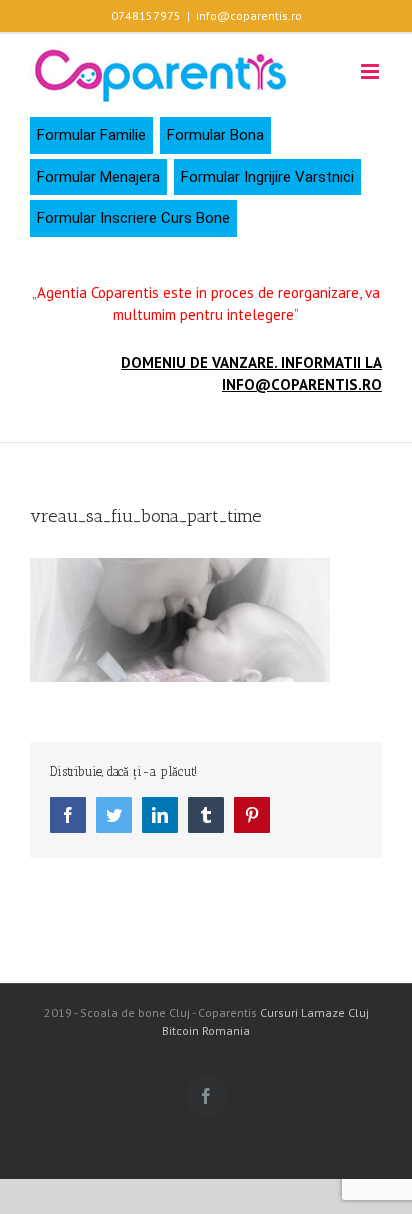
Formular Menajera (98, 177)
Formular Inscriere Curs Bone (133, 218)
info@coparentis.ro (249, 15)
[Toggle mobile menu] (371, 71)
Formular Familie (91, 135)
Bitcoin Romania (206, 1030)
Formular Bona (215, 135)
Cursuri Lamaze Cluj (314, 1012)
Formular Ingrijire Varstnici (267, 177)
